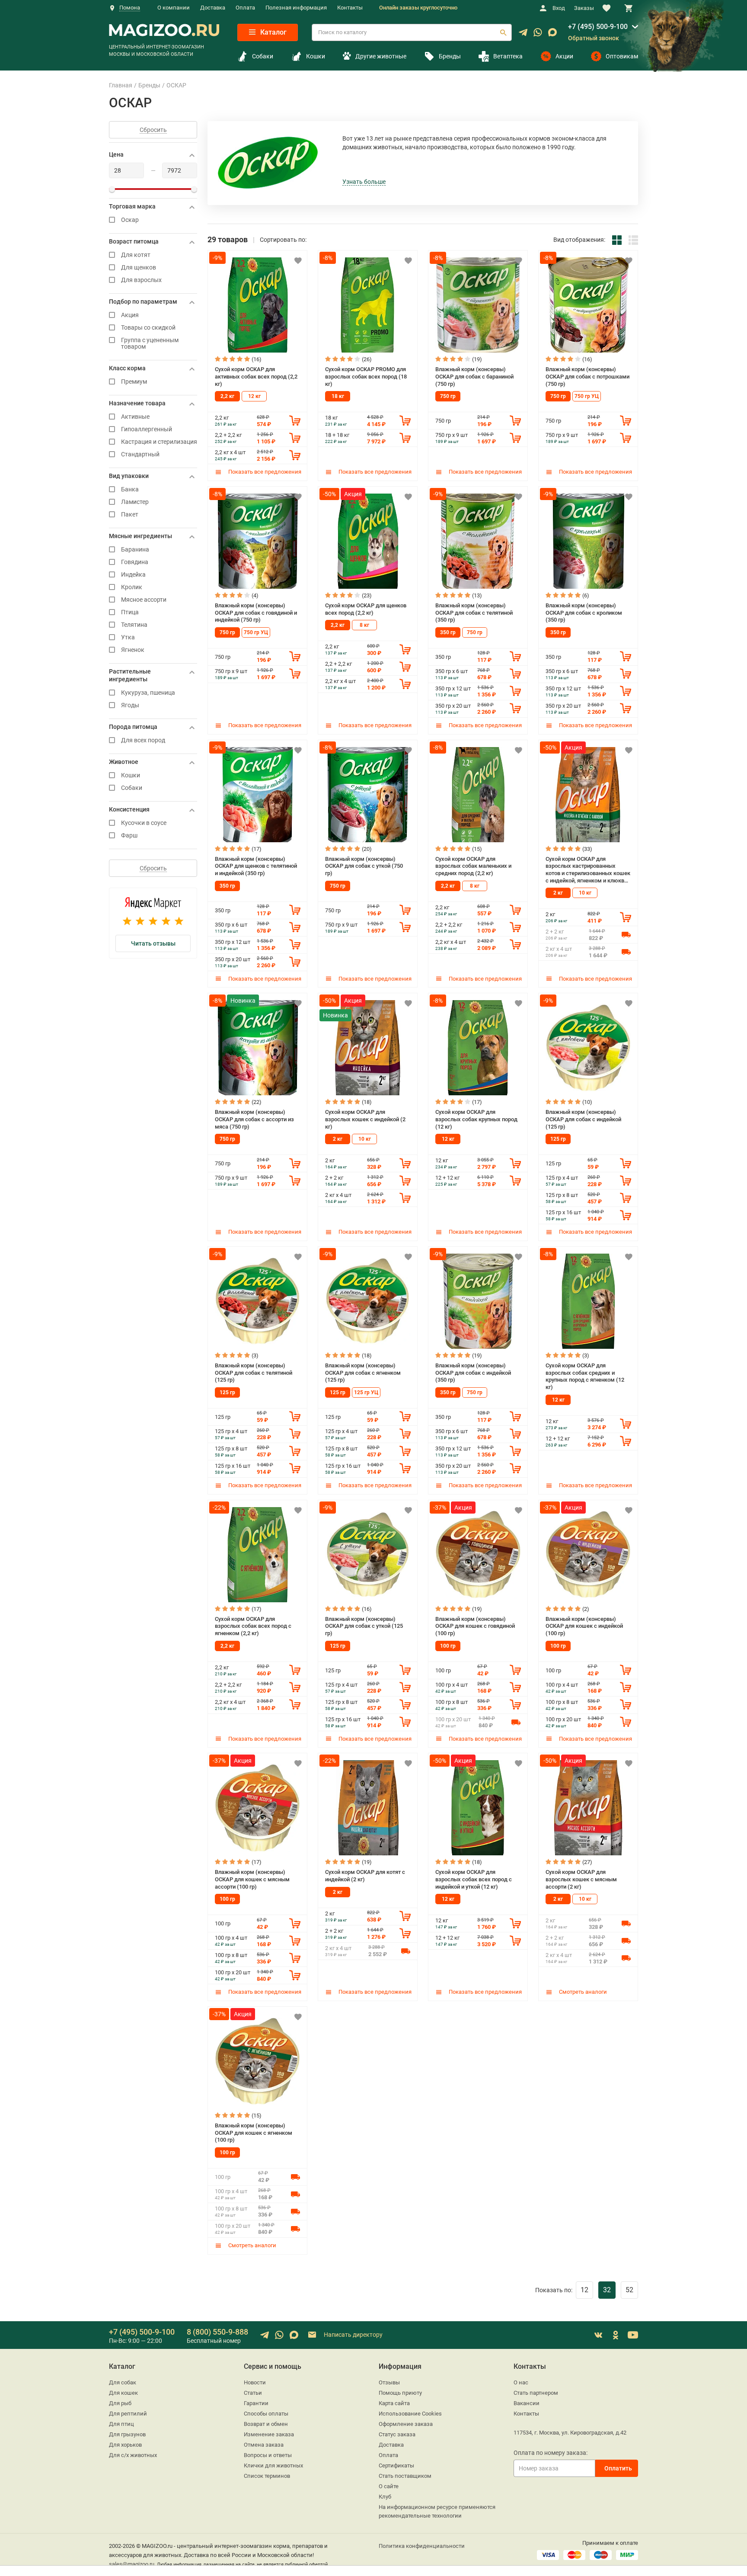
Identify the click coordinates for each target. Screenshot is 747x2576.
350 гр (448, 632)
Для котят (136, 255)
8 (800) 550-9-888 (217, 2332)
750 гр (448, 396)
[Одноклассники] (616, 2335)
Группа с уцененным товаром (150, 343)
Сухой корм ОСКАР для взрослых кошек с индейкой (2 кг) (365, 1119)
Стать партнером (536, 2393)
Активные (135, 417)
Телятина (134, 625)
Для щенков (139, 268)
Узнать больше (364, 182)
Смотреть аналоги (582, 1992)
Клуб (385, 2497)
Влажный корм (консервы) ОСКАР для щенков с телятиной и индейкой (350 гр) (256, 866)
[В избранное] (298, 260)
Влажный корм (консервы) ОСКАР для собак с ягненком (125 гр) (363, 1373)
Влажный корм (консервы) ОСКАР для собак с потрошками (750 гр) (587, 376)
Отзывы (389, 2382)
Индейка (133, 575)
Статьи (253, 2393)
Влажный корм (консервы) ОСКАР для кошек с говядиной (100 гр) (475, 1626)
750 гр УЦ (587, 396)
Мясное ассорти (144, 600)
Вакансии (527, 2403)
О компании (174, 8)
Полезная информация (296, 8)
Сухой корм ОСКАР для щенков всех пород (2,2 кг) (366, 609)
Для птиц (121, 2424)
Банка (130, 489)
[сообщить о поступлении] (626, 934)
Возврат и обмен (266, 2424)
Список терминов (267, 2476)
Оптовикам (622, 56)
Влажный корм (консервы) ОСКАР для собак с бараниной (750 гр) (474, 376)
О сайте (389, 2486)
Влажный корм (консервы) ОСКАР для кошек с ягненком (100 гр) (254, 2133)
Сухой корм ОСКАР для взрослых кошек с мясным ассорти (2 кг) (581, 1879)
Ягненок (133, 650)
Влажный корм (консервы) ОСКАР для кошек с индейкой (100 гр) (584, 1626)
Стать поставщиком (405, 2476)
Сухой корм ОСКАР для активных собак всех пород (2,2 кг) (256, 376)
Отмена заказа (264, 2445)
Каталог (273, 32)
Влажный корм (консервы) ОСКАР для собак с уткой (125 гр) (364, 1626)
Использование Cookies (410, 2414)
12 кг (254, 396)
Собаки (263, 56)
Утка (128, 637)
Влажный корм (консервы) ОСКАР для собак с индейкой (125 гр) (583, 1119)
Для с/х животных (133, 2455)
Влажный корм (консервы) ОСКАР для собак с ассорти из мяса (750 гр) (254, 1119)
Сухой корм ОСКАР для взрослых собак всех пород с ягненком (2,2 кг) (253, 1626)
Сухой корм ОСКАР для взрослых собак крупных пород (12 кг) (476, 1119)
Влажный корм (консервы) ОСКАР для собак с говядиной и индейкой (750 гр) (256, 613)
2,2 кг (227, 396)
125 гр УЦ (366, 1392)
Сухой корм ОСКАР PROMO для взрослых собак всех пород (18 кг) (366, 376)
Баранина (135, 550)
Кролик (132, 587)
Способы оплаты (266, 2414)
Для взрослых (141, 280)
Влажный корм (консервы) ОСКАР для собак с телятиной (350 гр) (474, 613)
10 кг (585, 893)
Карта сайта (394, 2403)
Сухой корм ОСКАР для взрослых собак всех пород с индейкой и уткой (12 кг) (474, 1879)
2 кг (558, 893)
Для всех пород (143, 740)
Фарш (129, 836)
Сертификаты (396, 2465)
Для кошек (123, 2393)
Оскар (130, 220)
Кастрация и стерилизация (159, 442)
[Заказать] (295, 420)
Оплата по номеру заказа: (551, 2453)
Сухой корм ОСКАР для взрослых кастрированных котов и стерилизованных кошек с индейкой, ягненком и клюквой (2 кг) (588, 870)
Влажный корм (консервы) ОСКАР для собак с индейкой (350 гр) (473, 1373)
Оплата (245, 8)
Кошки (316, 56)
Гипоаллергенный (147, 429)
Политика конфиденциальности (422, 2546)
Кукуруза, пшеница (148, 693)
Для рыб (120, 2403)
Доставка (213, 8)
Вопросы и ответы (268, 2455)
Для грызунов (127, 2434)
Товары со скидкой (148, 328)
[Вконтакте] (598, 2335)
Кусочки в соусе (144, 823)
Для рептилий (128, 2414)
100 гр (448, 1646)
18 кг (338, 396)
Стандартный (140, 454)
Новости (255, 2382)
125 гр (558, 1139)
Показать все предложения (264, 472)
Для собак (123, 2382)
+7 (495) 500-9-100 (598, 27)
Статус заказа (397, 2434)
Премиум (134, 382)
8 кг (364, 625)
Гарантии (256, 2403)
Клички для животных (273, 2465)
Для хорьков (125, 2445)
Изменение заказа (269, 2434)
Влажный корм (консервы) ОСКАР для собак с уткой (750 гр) (364, 866)
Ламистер (135, 502)
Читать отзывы (153, 943)
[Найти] (503, 32)
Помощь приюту (400, 2393)
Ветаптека (508, 56)
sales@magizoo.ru (132, 2564)
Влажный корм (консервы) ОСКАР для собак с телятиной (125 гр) (254, 1373)
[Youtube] (633, 2335)
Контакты (350, 8)
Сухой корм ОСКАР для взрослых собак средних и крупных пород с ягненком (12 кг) (585, 1376)
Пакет (130, 515)
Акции (564, 56)
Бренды (450, 56)
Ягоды (130, 705)
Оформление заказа (406, 2424)
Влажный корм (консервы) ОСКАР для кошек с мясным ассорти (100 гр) (252, 1879)
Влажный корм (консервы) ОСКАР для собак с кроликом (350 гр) (584, 613)
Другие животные (381, 56)
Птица (130, 612)
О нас (521, 2382)
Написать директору (353, 2335)
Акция (130, 315)
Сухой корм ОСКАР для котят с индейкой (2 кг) (365, 1876)
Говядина (135, 562)
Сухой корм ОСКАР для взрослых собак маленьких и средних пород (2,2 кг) (473, 866)
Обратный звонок (594, 38)
